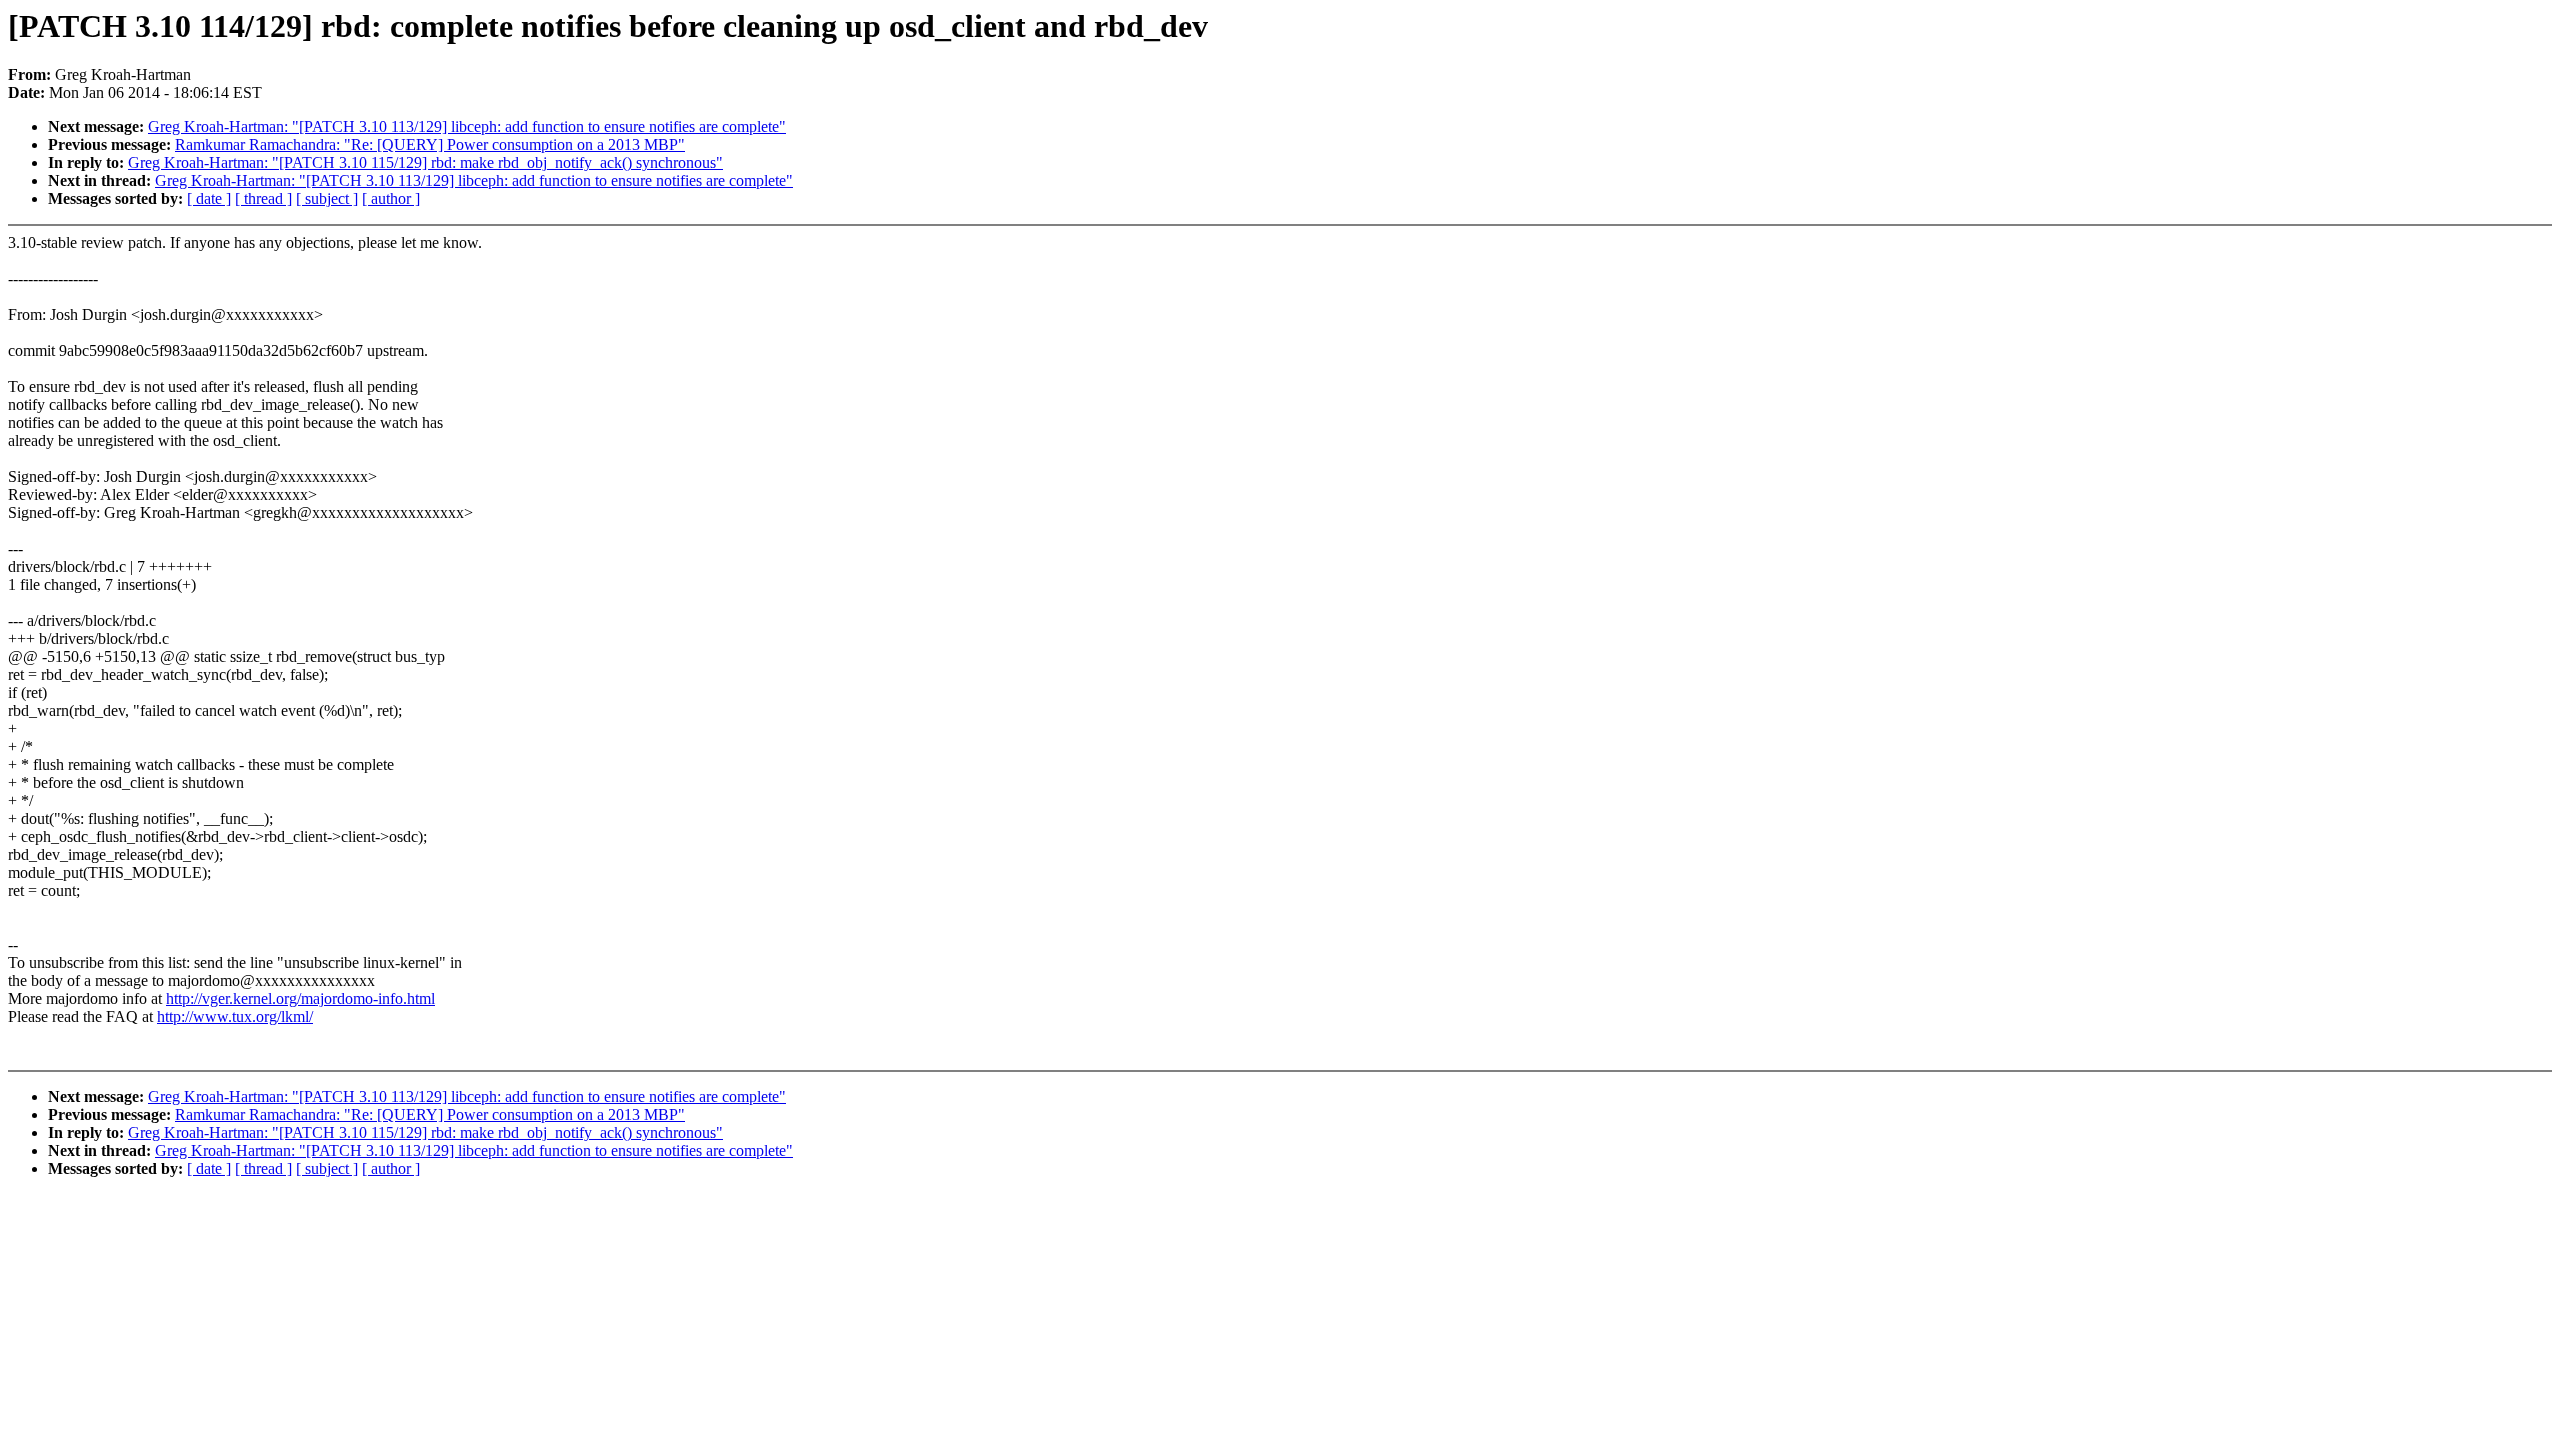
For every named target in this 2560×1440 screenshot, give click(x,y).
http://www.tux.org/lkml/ (235, 1016)
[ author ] (391, 198)
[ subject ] (327, 198)
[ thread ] (263, 198)
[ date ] (209, 198)
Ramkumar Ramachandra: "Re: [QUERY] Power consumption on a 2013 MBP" (430, 144)
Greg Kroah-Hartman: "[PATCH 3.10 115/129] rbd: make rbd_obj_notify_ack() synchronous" (425, 162)
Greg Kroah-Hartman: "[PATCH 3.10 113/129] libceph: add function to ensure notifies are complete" (467, 126)
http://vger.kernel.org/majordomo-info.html (300, 998)
